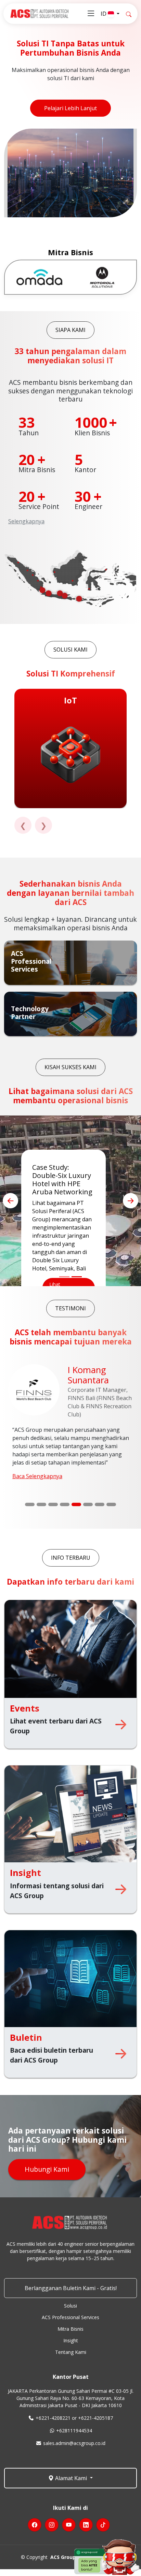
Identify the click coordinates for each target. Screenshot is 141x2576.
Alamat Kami (71, 2478)
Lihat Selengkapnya (65, 1239)
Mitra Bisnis (70, 2329)
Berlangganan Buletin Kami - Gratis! (71, 2288)
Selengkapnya (26, 521)
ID (104, 14)
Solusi (70, 2306)
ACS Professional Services (70, 2317)
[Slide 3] (53, 1504)
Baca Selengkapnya (37, 1476)
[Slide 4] (65, 1504)
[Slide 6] (88, 1504)
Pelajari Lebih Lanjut (70, 108)
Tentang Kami (71, 2352)
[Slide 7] (100, 1504)
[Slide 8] (111, 1504)
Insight (71, 2341)
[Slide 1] (30, 1504)
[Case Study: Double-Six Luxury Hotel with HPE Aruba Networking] (77, 1277)
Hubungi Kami (47, 2169)
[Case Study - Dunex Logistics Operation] (64, 1277)
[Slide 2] (41, 1504)
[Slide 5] (76, 1504)
